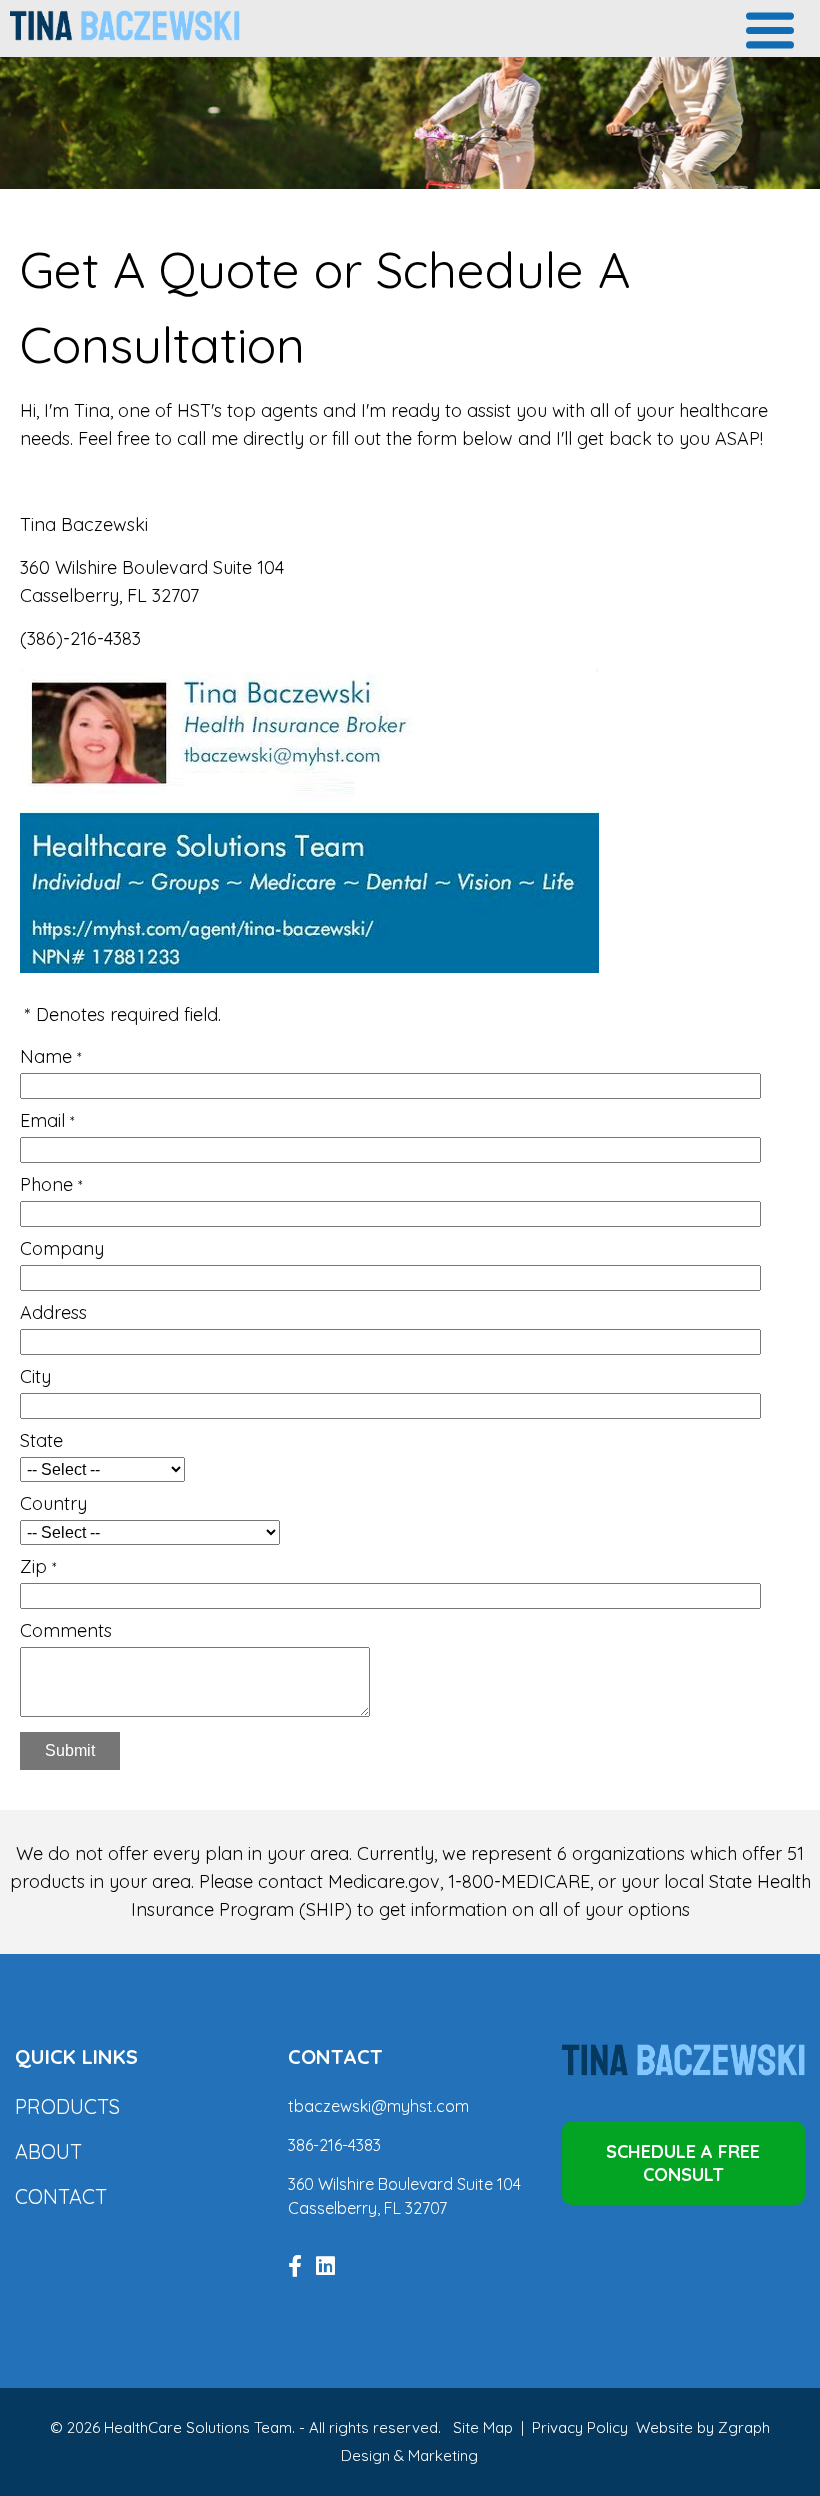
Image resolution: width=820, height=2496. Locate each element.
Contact (61, 2196)
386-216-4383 (334, 2145)
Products (67, 2106)
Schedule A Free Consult (683, 2163)
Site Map (483, 2427)
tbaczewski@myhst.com (378, 2106)
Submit (70, 1750)
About (48, 2151)
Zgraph (744, 2427)
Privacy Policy (580, 2427)
